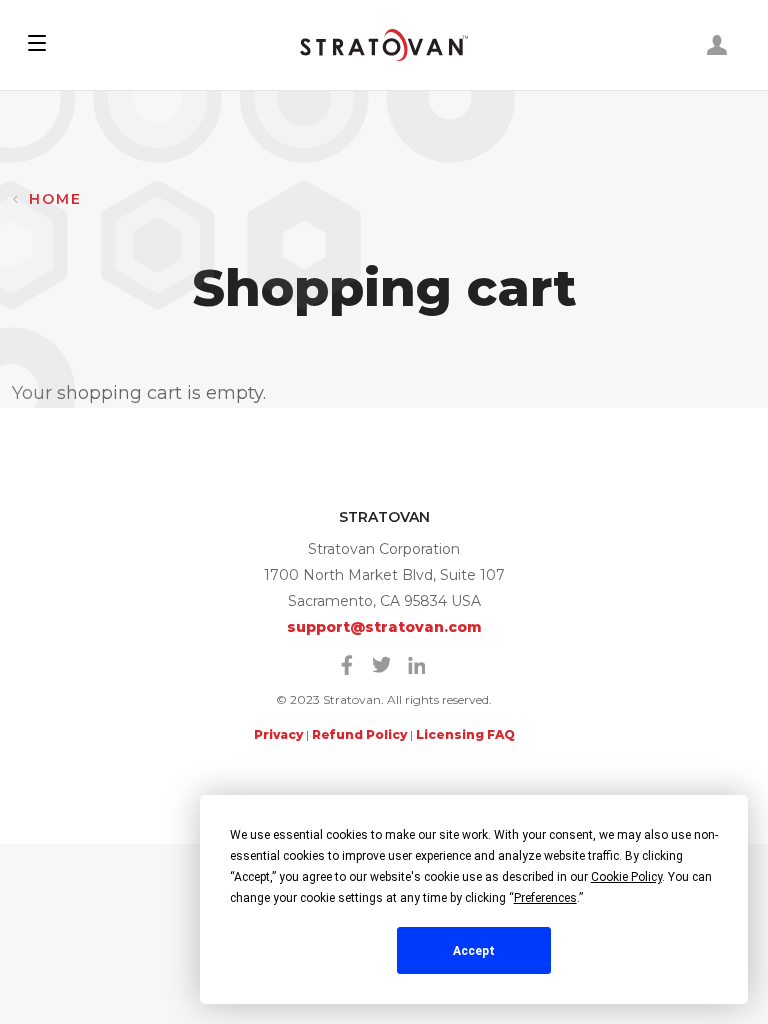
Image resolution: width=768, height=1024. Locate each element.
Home (55, 199)
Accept (474, 951)
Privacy (278, 734)
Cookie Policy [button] (626, 877)
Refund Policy (359, 734)
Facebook (347, 665)
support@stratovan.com (384, 627)
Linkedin (417, 665)
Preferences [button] (545, 898)
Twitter (382, 665)
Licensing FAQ (465, 734)
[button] (37, 45)
